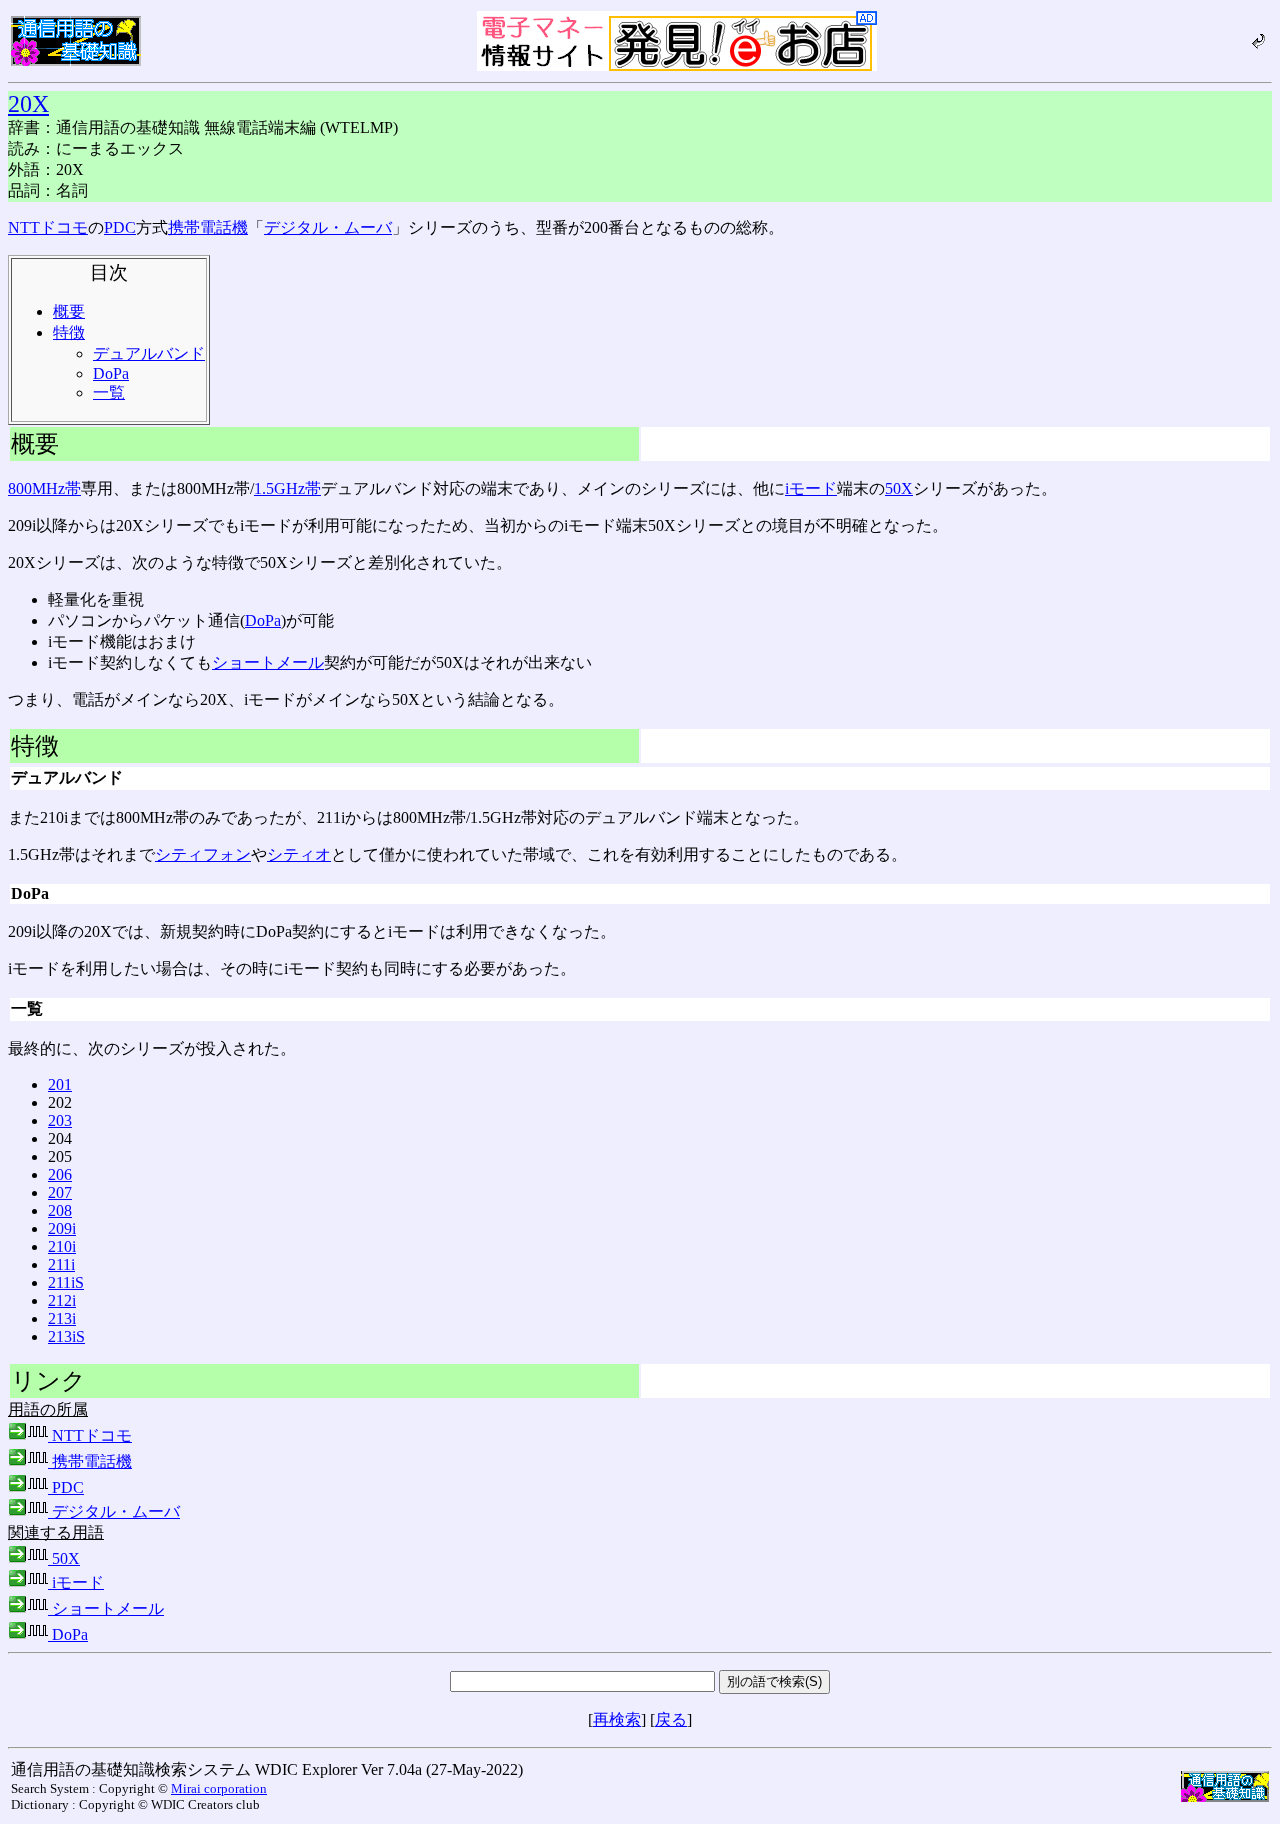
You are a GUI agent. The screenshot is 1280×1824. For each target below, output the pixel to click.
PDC (120, 227)
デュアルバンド (149, 353)
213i (62, 1318)
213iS (66, 1336)
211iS (66, 1282)
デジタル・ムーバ (328, 227)
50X (899, 488)
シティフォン (203, 854)
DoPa (111, 373)
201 (60, 1084)
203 (60, 1120)
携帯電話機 (208, 227)
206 (60, 1174)
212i (62, 1300)
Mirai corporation (219, 1788)
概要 (69, 311)
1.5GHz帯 (287, 488)
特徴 (69, 332)
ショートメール (268, 662)
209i (62, 1228)
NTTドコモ (48, 227)
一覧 (109, 392)
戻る (671, 1719)
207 (60, 1192)
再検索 (617, 1719)
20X (28, 104)
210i (62, 1246)
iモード (811, 488)
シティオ (299, 854)
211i (61, 1264)
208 (60, 1210)
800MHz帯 (44, 488)
